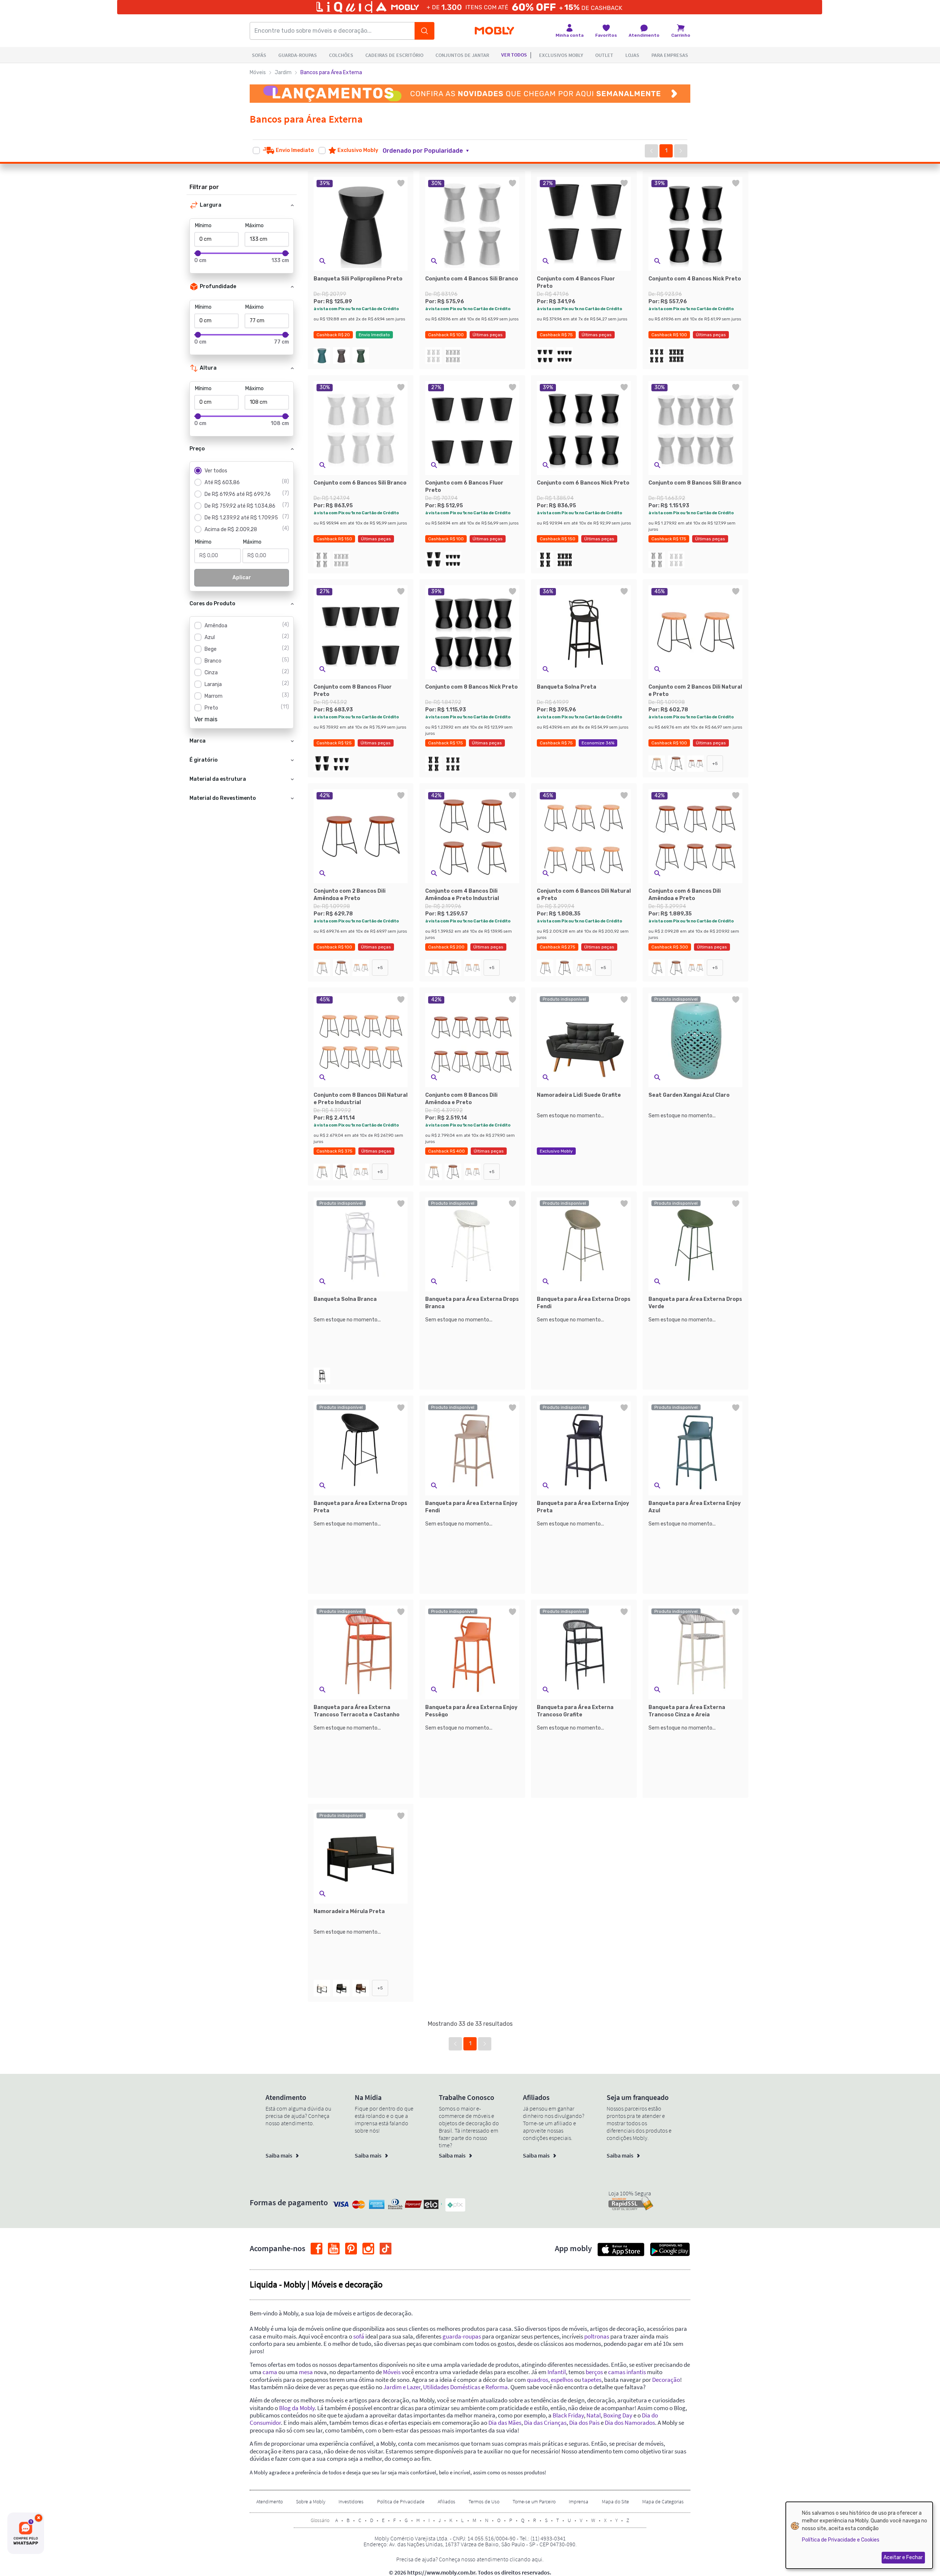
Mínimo (203, 226)
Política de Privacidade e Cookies (841, 2540)
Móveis (258, 72)
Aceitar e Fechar (903, 2557)
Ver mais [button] (206, 719)
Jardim (283, 72)
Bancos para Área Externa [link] (331, 72)
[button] (430, 151)
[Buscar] (424, 31)
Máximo (254, 226)
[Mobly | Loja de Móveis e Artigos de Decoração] (494, 31)
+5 (715, 763)
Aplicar (242, 578)
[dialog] (859, 2535)
